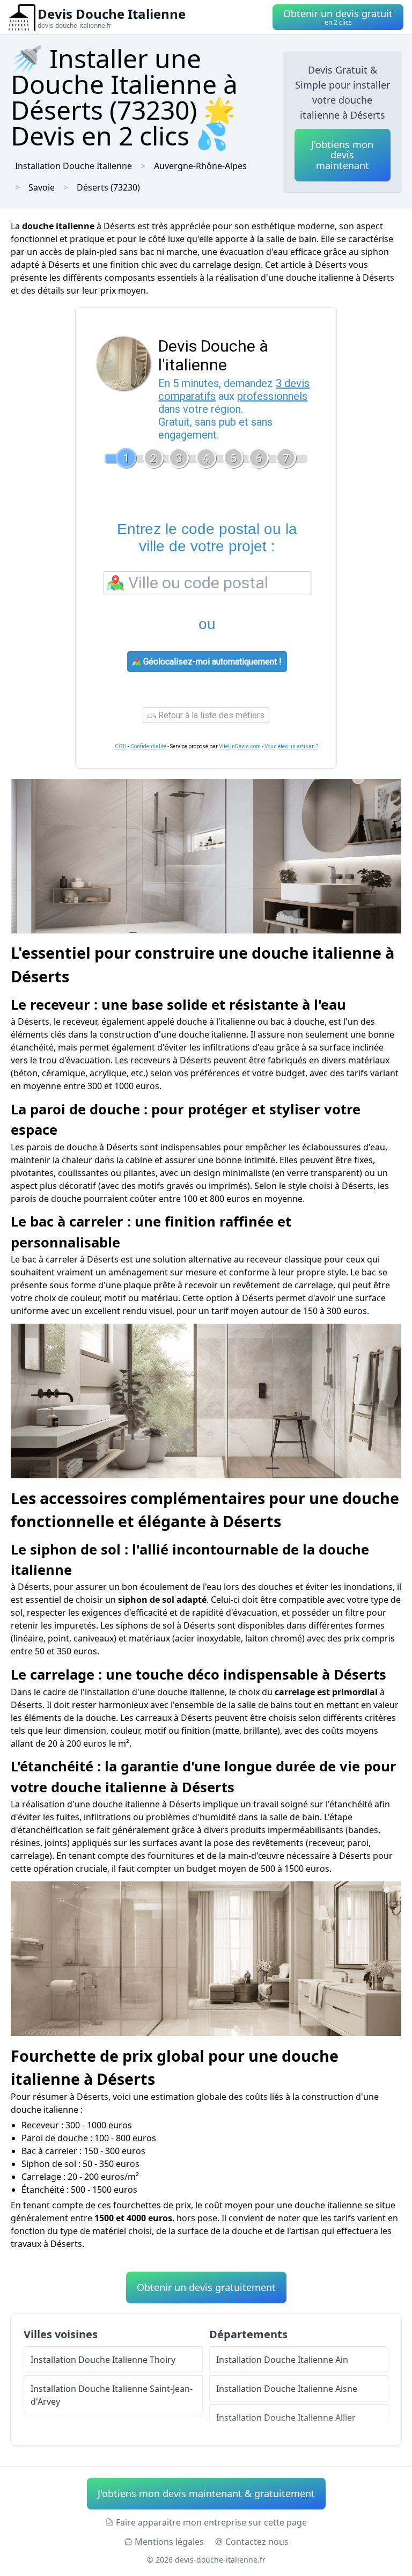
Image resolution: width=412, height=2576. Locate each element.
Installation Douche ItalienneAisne (287, 2389)
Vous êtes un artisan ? (291, 746)
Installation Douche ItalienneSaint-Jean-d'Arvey (112, 2395)
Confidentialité (148, 746)
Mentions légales (169, 2542)
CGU (121, 746)
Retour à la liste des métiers (210, 715)
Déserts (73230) (108, 187)
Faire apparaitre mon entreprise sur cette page (211, 2522)
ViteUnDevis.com (240, 746)
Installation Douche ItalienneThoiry (103, 2360)
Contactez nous (257, 2542)
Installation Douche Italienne (73, 166)
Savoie (42, 187)
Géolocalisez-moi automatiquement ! (211, 662)
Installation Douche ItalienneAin (282, 2360)
